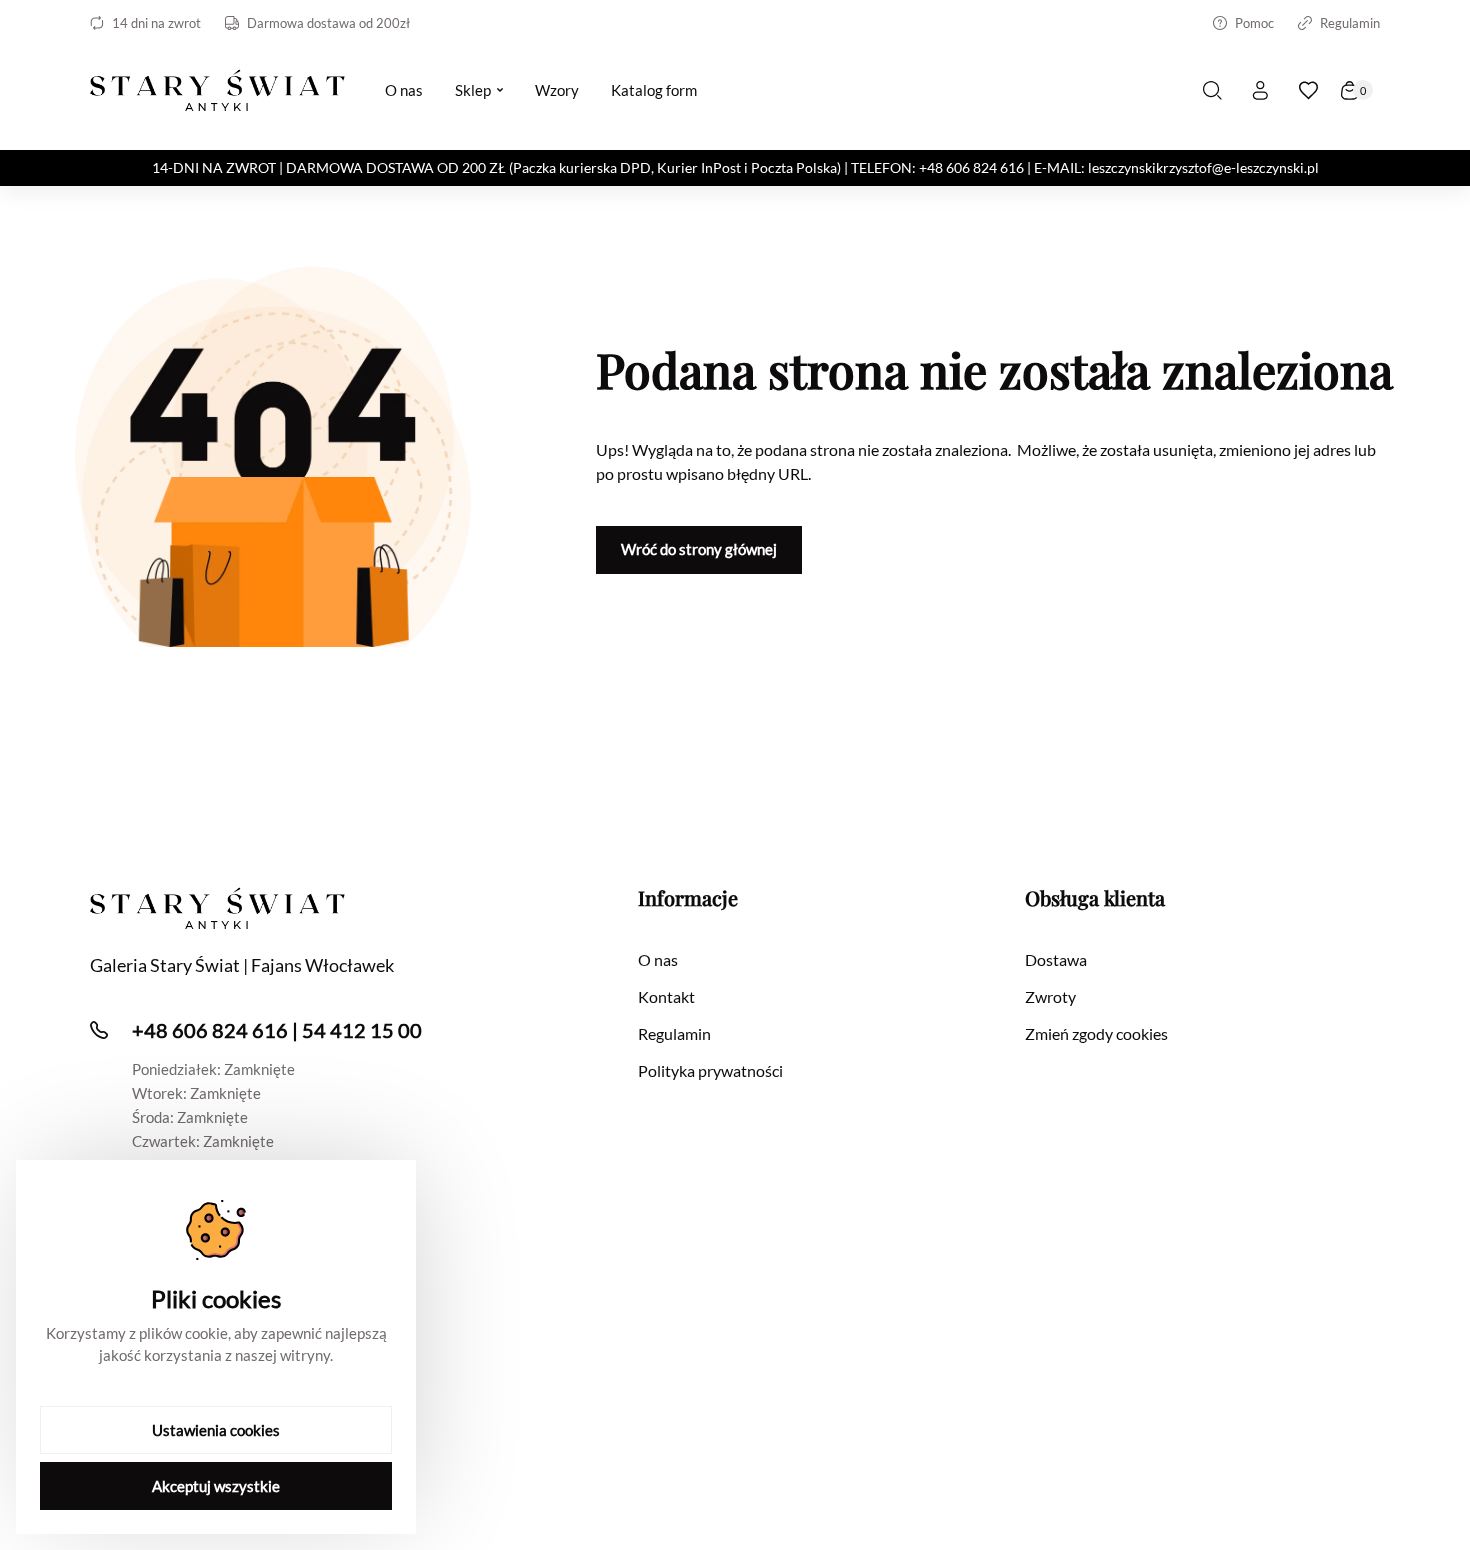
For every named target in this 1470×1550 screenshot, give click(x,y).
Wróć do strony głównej (699, 549)
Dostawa (1056, 959)
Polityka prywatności (710, 1070)
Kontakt (666, 996)
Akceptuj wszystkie (216, 1486)
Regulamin (1350, 23)
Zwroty (1050, 996)
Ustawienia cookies (216, 1430)
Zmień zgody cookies (1096, 1033)
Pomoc (1254, 23)
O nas (658, 959)
